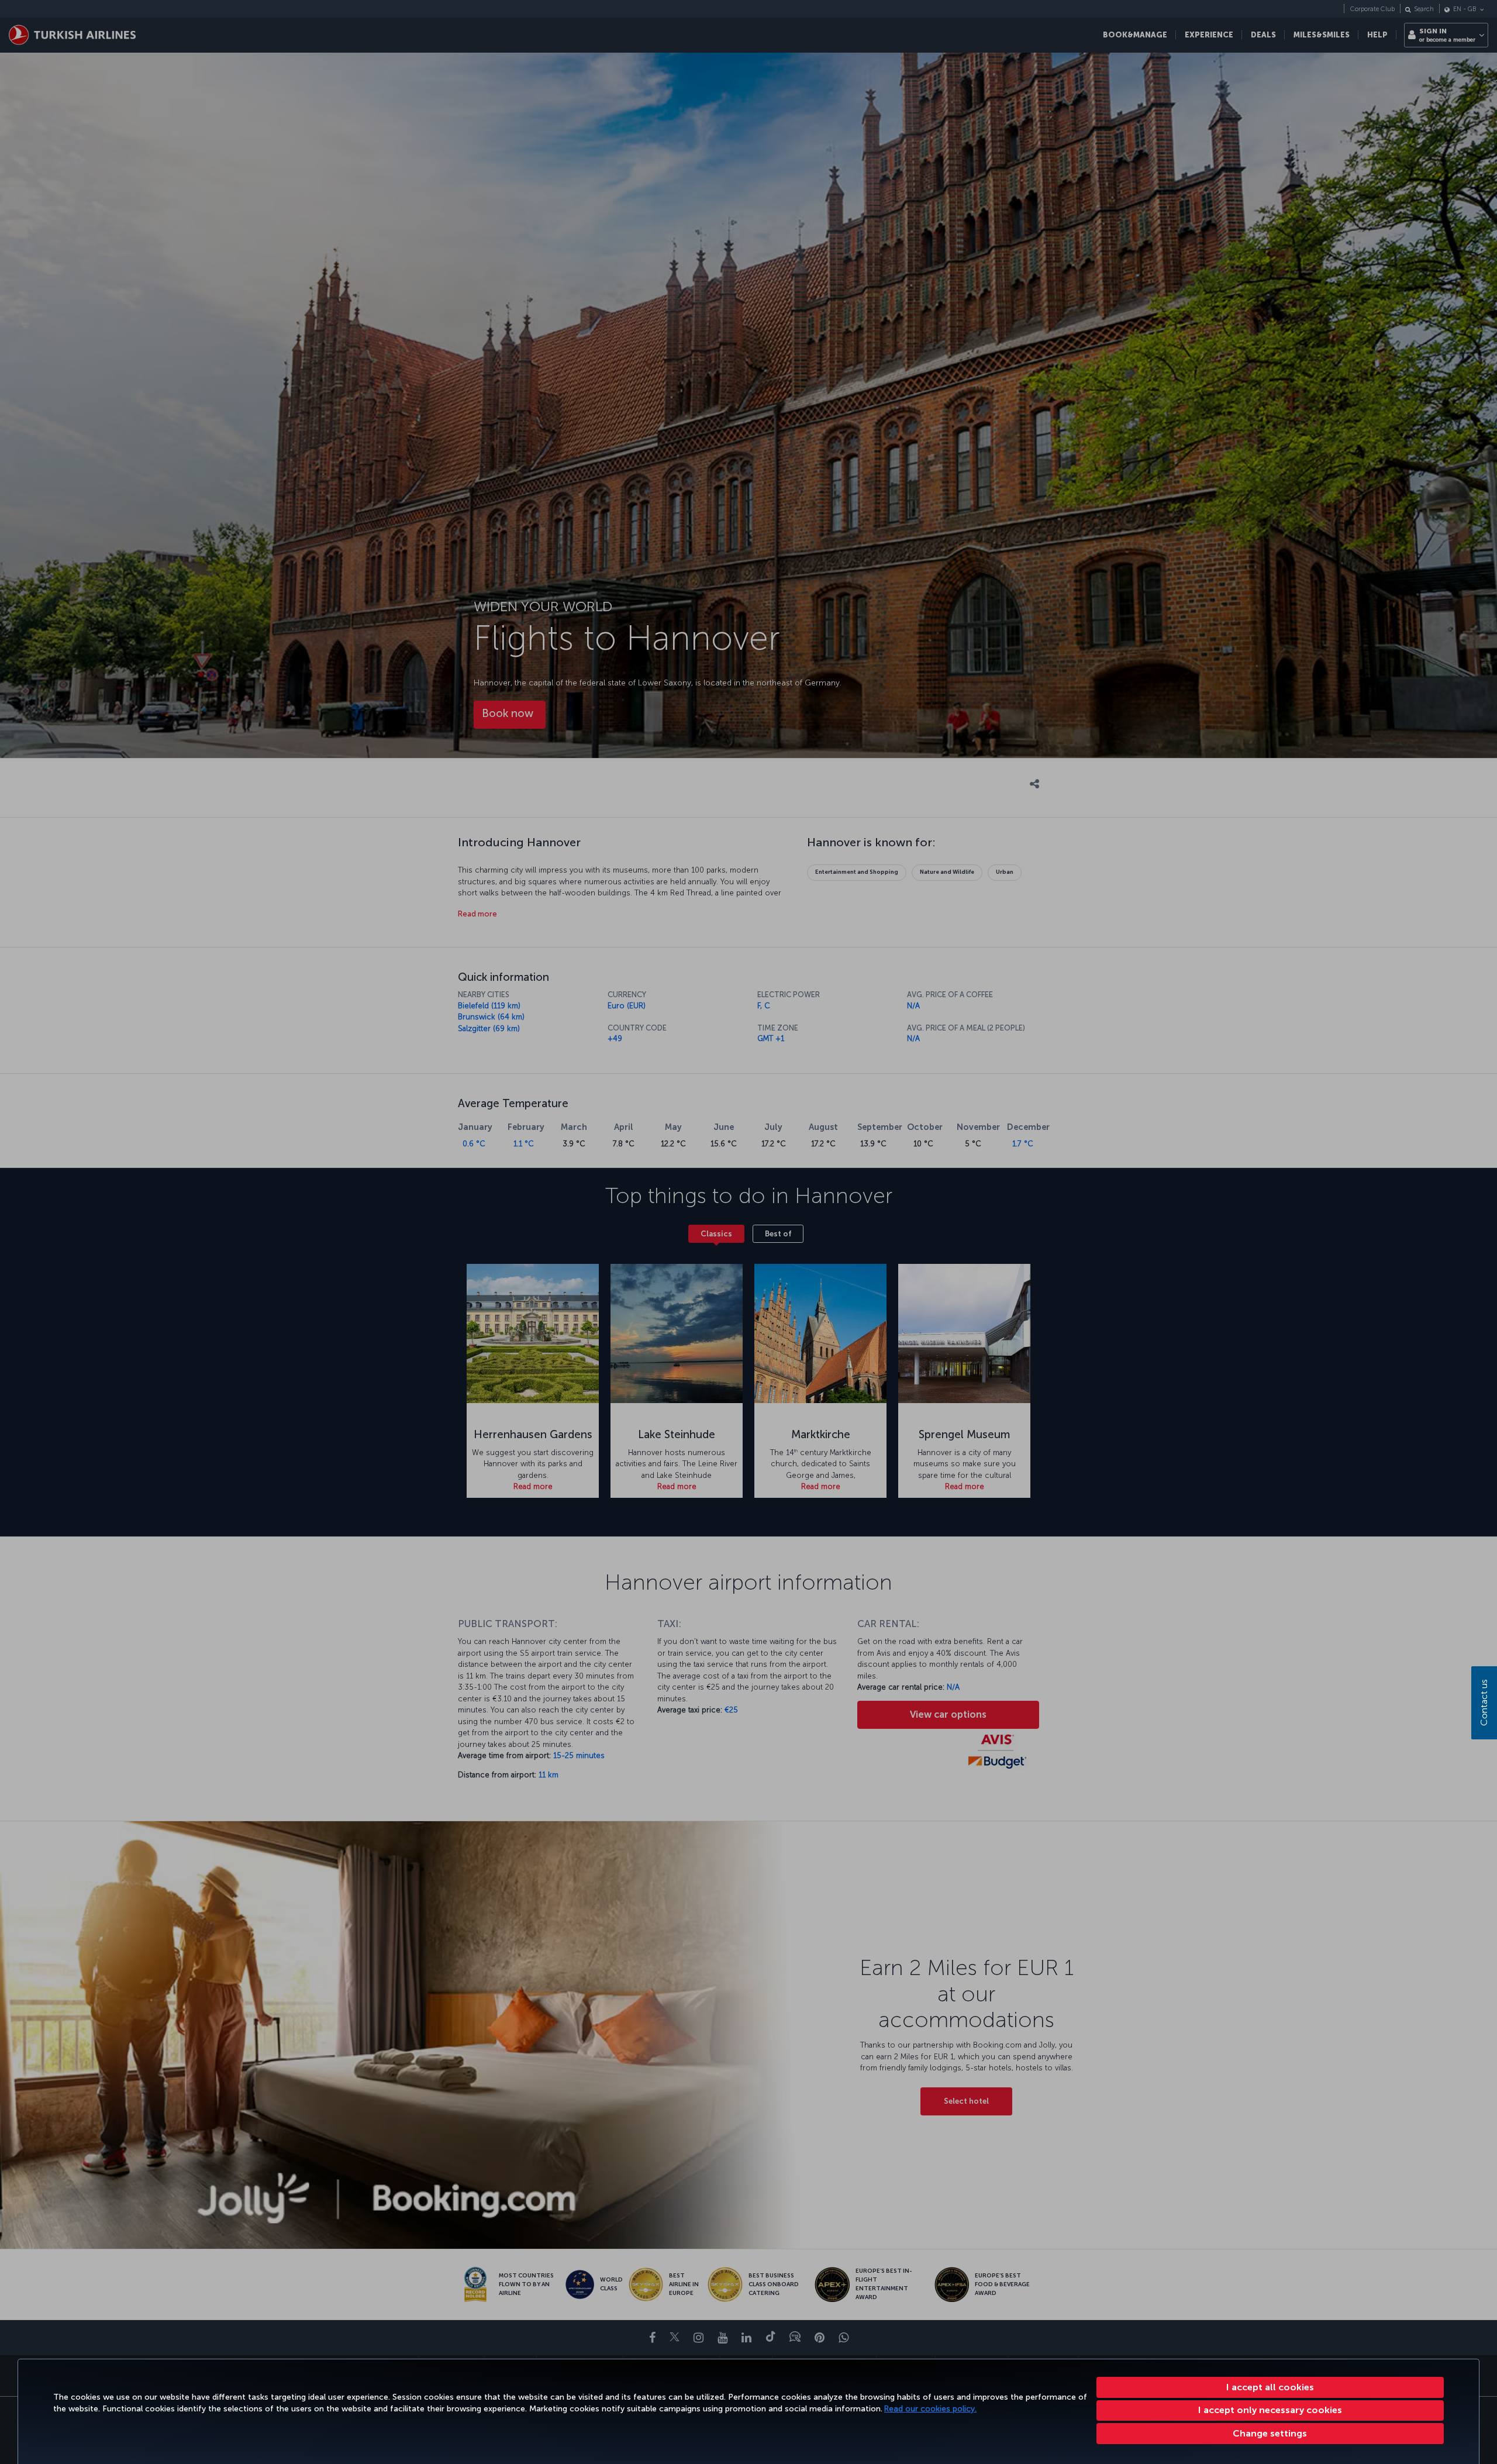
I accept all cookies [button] (1270, 2387)
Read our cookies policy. (930, 2409)
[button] (1270, 2434)
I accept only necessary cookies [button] (1270, 2410)
